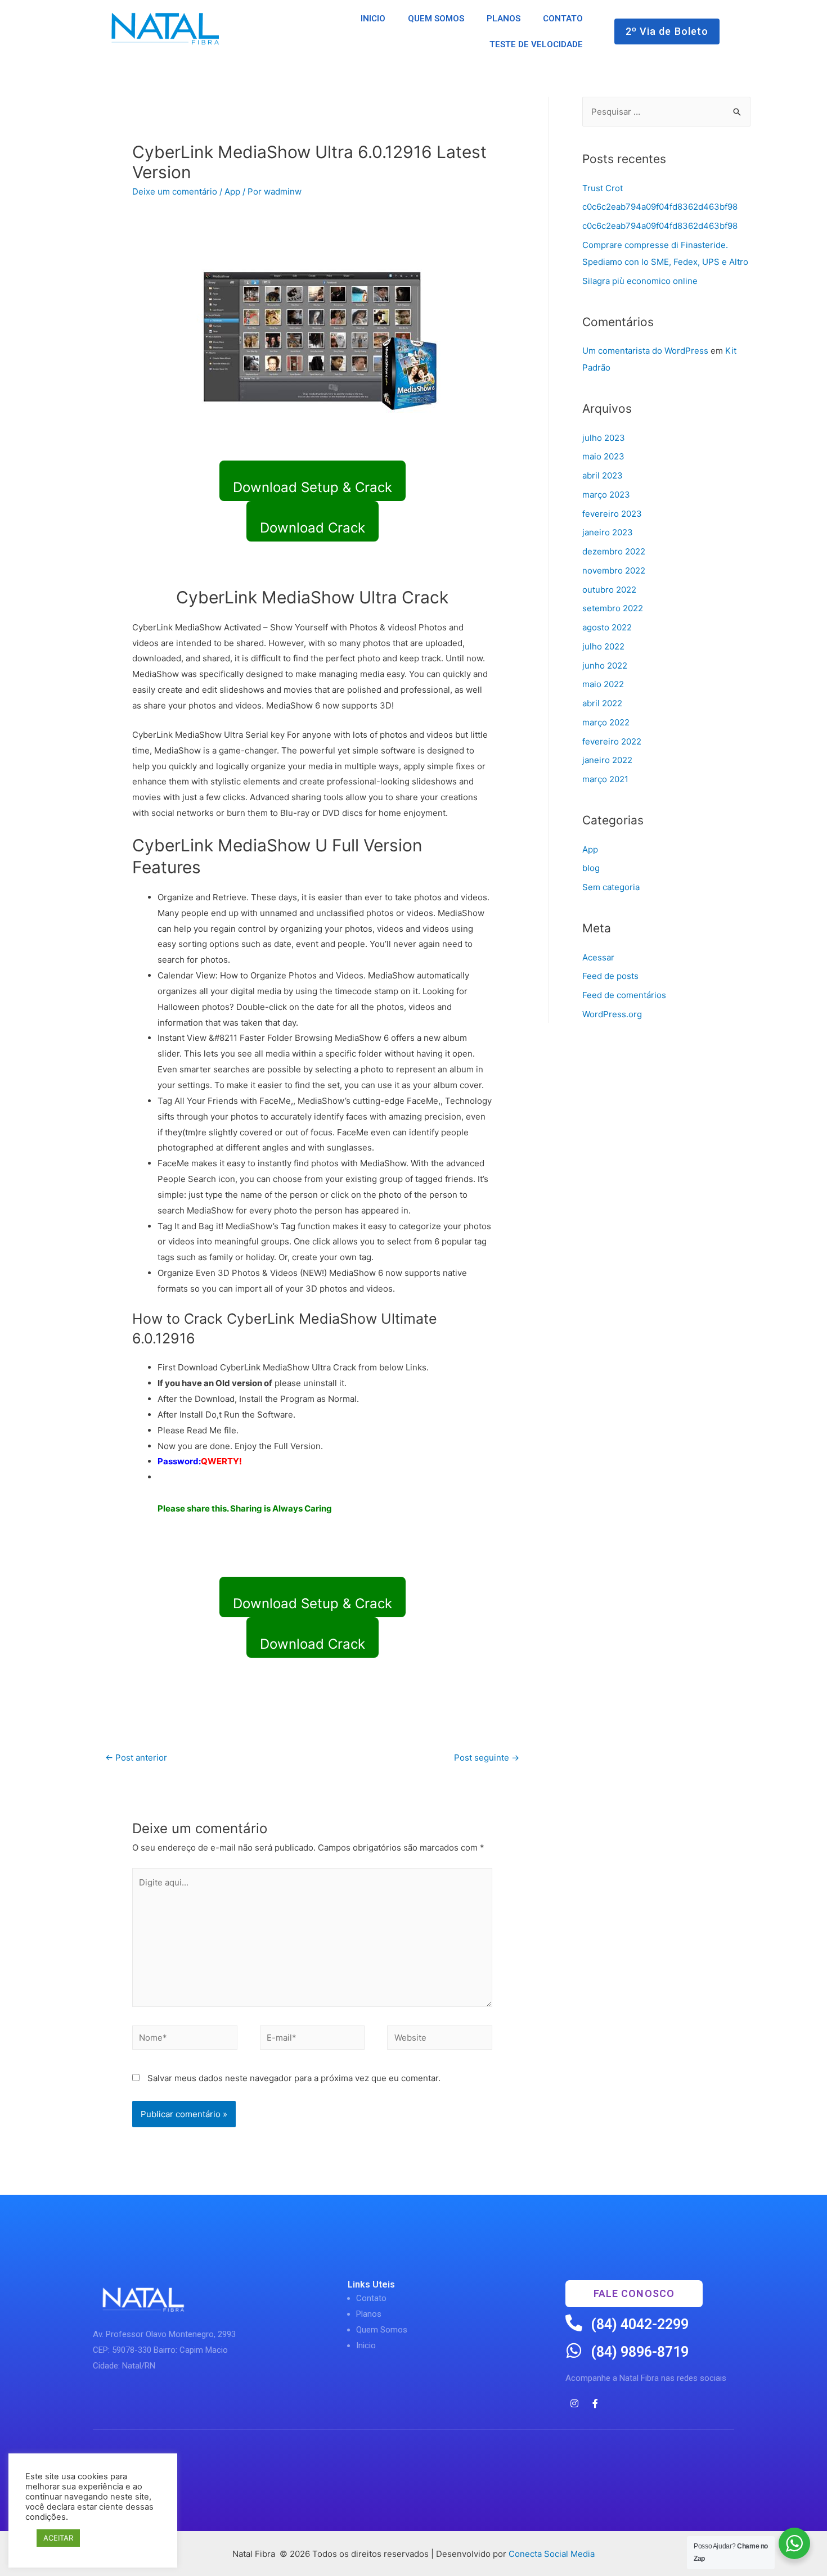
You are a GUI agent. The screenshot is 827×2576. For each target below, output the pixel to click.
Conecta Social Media (552, 2554)
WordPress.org (612, 1014)
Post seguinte (487, 1758)
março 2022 (606, 722)
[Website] (440, 2040)
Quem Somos (382, 2330)
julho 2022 (603, 646)
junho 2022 (605, 666)
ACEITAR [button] (58, 2538)
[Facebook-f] (595, 2403)
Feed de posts (610, 976)
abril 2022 (602, 703)
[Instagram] (574, 2403)
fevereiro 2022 (612, 741)
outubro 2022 (609, 590)
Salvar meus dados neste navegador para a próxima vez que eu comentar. (294, 2078)
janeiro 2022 (607, 760)
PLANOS (504, 19)
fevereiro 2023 (612, 514)
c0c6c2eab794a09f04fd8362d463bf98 (660, 207)
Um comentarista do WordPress (645, 351)
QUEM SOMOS (436, 19)
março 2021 (605, 779)
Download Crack (313, 528)
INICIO (373, 19)
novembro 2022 (614, 570)
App (232, 191)
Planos (369, 2314)
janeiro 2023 (608, 532)
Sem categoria (611, 887)
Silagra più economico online (640, 281)
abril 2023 (603, 475)
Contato (371, 2298)
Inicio (366, 2345)
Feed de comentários (624, 995)
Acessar (598, 957)
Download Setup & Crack (313, 487)
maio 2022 (603, 684)
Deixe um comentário (175, 191)
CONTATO (563, 19)
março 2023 (606, 495)
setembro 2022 (613, 608)
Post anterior (136, 1758)
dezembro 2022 (614, 551)
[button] (667, 31)
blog (591, 868)
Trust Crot (603, 188)
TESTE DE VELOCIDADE (536, 44)
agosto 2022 (607, 627)
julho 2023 (604, 438)
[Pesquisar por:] (666, 112)
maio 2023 (603, 456)
